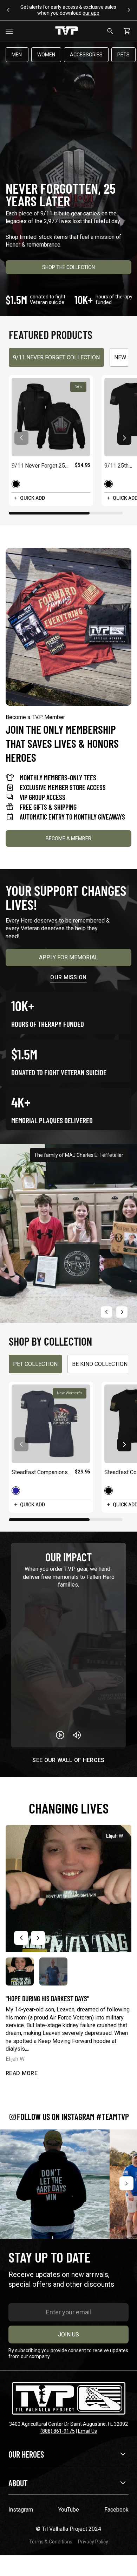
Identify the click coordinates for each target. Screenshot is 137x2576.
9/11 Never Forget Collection (56, 357)
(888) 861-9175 (58, 2431)
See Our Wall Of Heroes (68, 1760)
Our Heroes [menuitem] (26, 2454)
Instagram (21, 2510)
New (78, 386)
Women (46, 55)
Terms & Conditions (51, 2542)
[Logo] (67, 31)
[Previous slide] (106, 1312)
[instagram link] (55, 2184)
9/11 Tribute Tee (54, 7)
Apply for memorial (68, 957)
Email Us (87, 2431)
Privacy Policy (93, 2542)
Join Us (68, 2335)
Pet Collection (35, 1364)
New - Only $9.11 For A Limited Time (68, 10)
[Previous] (11, 2183)
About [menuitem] (18, 2483)
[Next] (126, 2183)
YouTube (69, 2510)
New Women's (70, 1393)
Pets (123, 55)
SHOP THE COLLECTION (68, 267)
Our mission (68, 977)
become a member (68, 838)
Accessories (86, 55)
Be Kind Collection (100, 1364)
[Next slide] (124, 438)
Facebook (116, 2510)
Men (17, 55)
